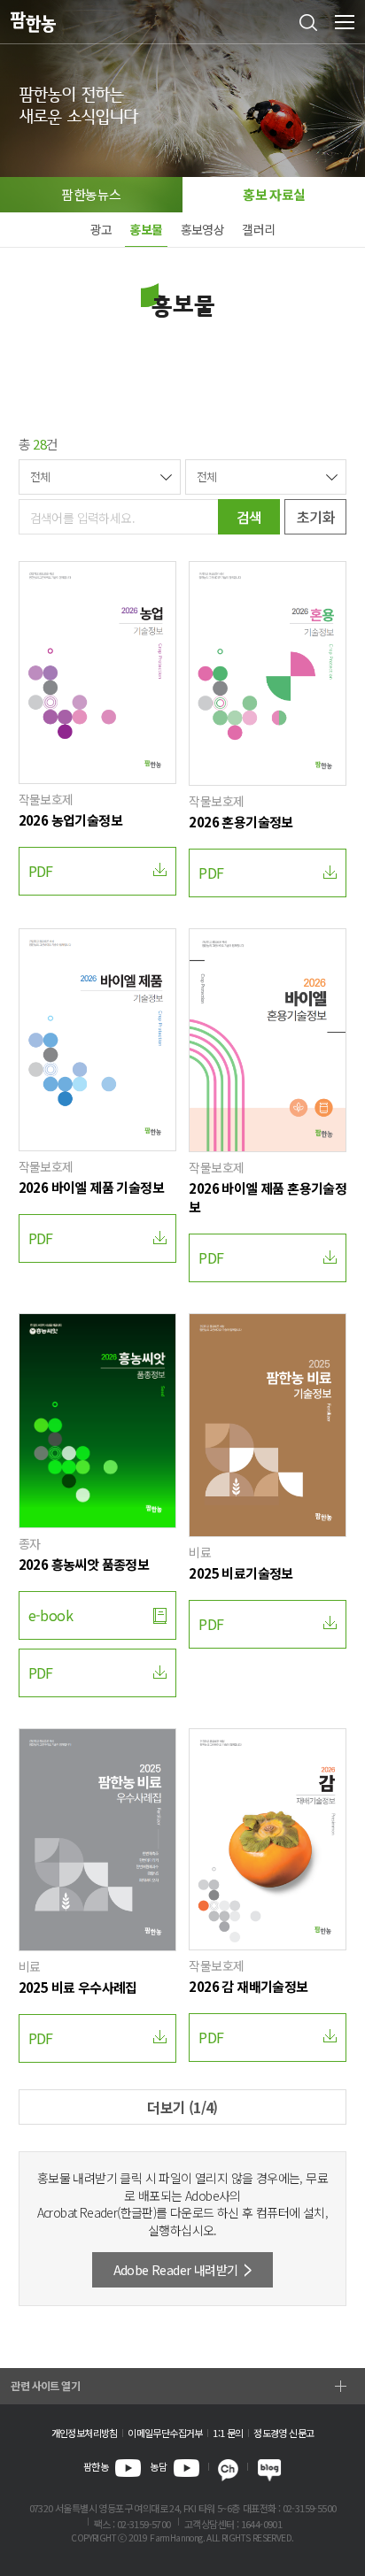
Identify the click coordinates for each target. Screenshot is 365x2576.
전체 (40, 477)
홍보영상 (203, 229)
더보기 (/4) (182, 2107)
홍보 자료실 (274, 194)
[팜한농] (33, 23)
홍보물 (146, 229)
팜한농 (96, 2466)
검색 (249, 517)
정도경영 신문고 (283, 2433)
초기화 (316, 517)
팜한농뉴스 (91, 194)
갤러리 (258, 229)
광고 (101, 229)
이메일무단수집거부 (165, 2433)
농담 (158, 2466)
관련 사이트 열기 (45, 2385)
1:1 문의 (228, 2433)
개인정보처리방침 (85, 2433)
